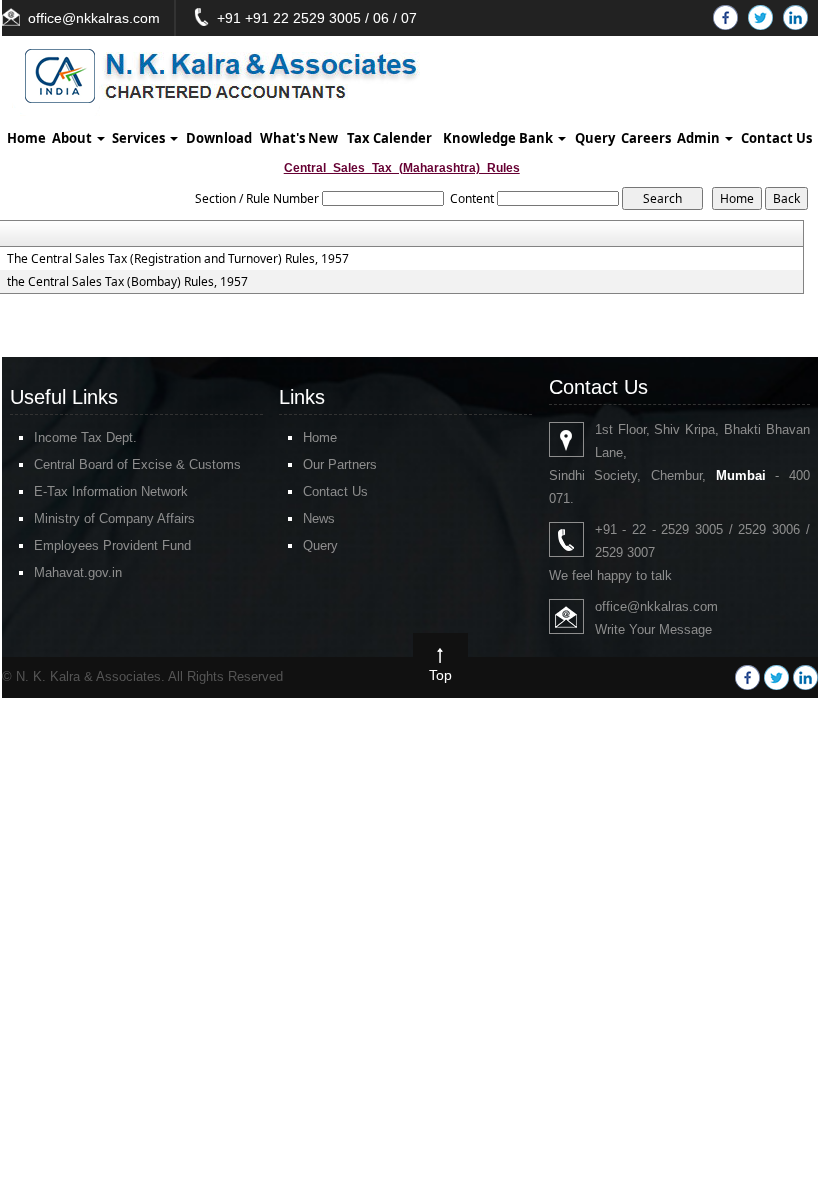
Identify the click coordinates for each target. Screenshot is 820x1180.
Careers (646, 138)
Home (26, 138)
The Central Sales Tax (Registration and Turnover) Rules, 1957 (178, 259)
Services (140, 138)
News (319, 518)
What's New (299, 138)
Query (595, 138)
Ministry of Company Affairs (114, 518)
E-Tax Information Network (111, 491)
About (73, 138)
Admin (700, 138)
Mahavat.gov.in (78, 572)
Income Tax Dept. (85, 437)
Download (219, 138)
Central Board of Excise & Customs (137, 464)
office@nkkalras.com (94, 18)
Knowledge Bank (499, 138)
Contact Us (776, 138)
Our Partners (340, 464)
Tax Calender (389, 138)
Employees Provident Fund (112, 545)
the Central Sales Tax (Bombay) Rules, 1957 (127, 282)
